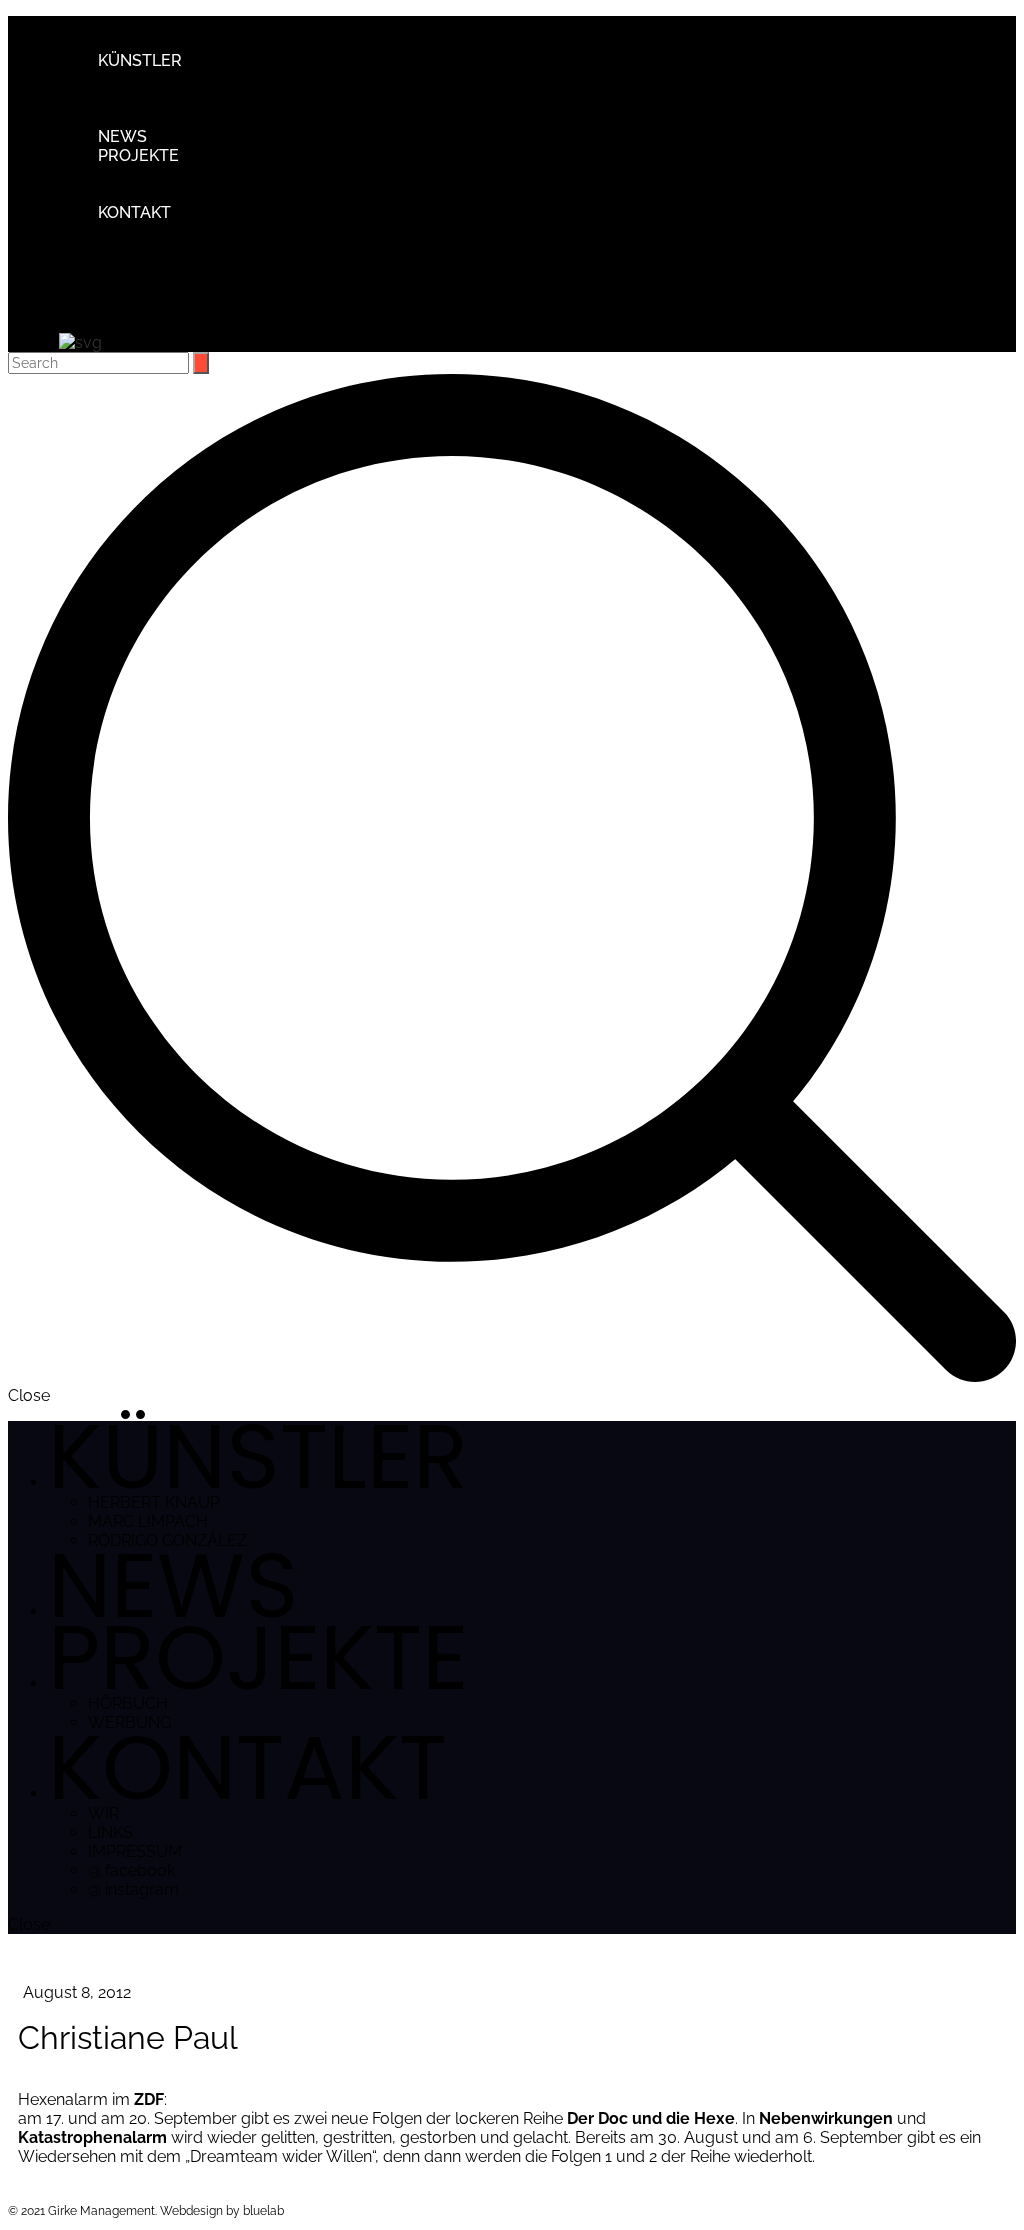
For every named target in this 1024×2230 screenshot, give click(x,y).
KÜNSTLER (140, 60)
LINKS (160, 250)
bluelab (263, 2211)
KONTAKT (134, 212)
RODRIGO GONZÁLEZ (217, 117)
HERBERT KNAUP (204, 79)
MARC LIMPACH (198, 98)
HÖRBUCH (178, 174)
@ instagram (183, 307)
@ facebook (181, 288)
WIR (153, 231)
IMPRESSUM (185, 269)
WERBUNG (179, 193)
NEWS (122, 136)
